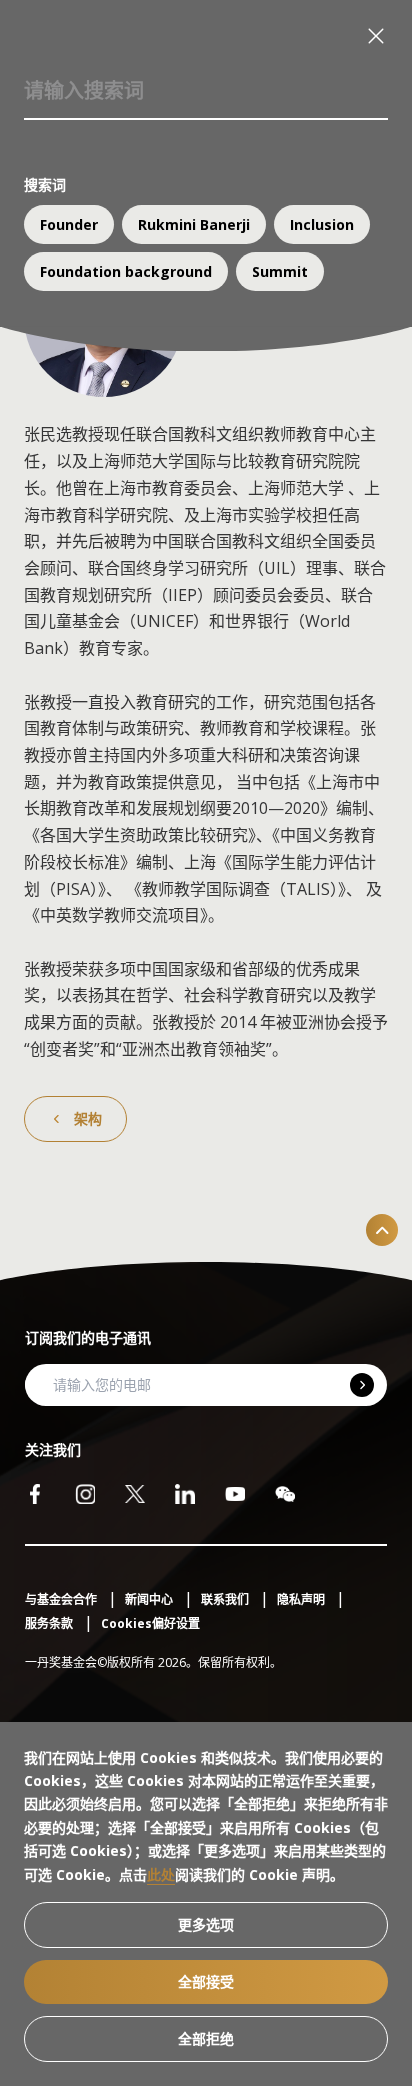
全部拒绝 (206, 2038)
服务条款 (50, 1623)
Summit (280, 271)
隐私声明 (302, 1599)
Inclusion (322, 224)
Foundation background (126, 271)
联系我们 (226, 1599)
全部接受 (206, 1981)
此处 (161, 1874)
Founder (69, 224)
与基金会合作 (62, 1599)
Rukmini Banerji (194, 224)
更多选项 (206, 1924)
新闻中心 (150, 1599)
